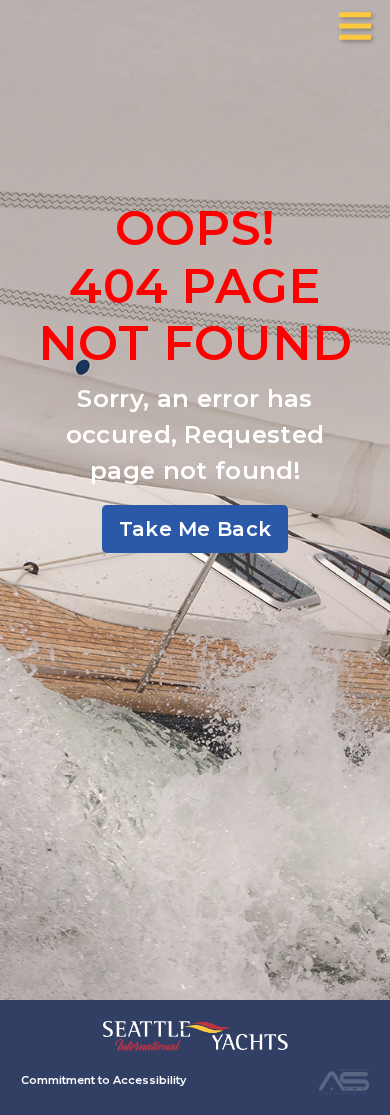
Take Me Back (195, 529)
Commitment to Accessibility (103, 1080)
